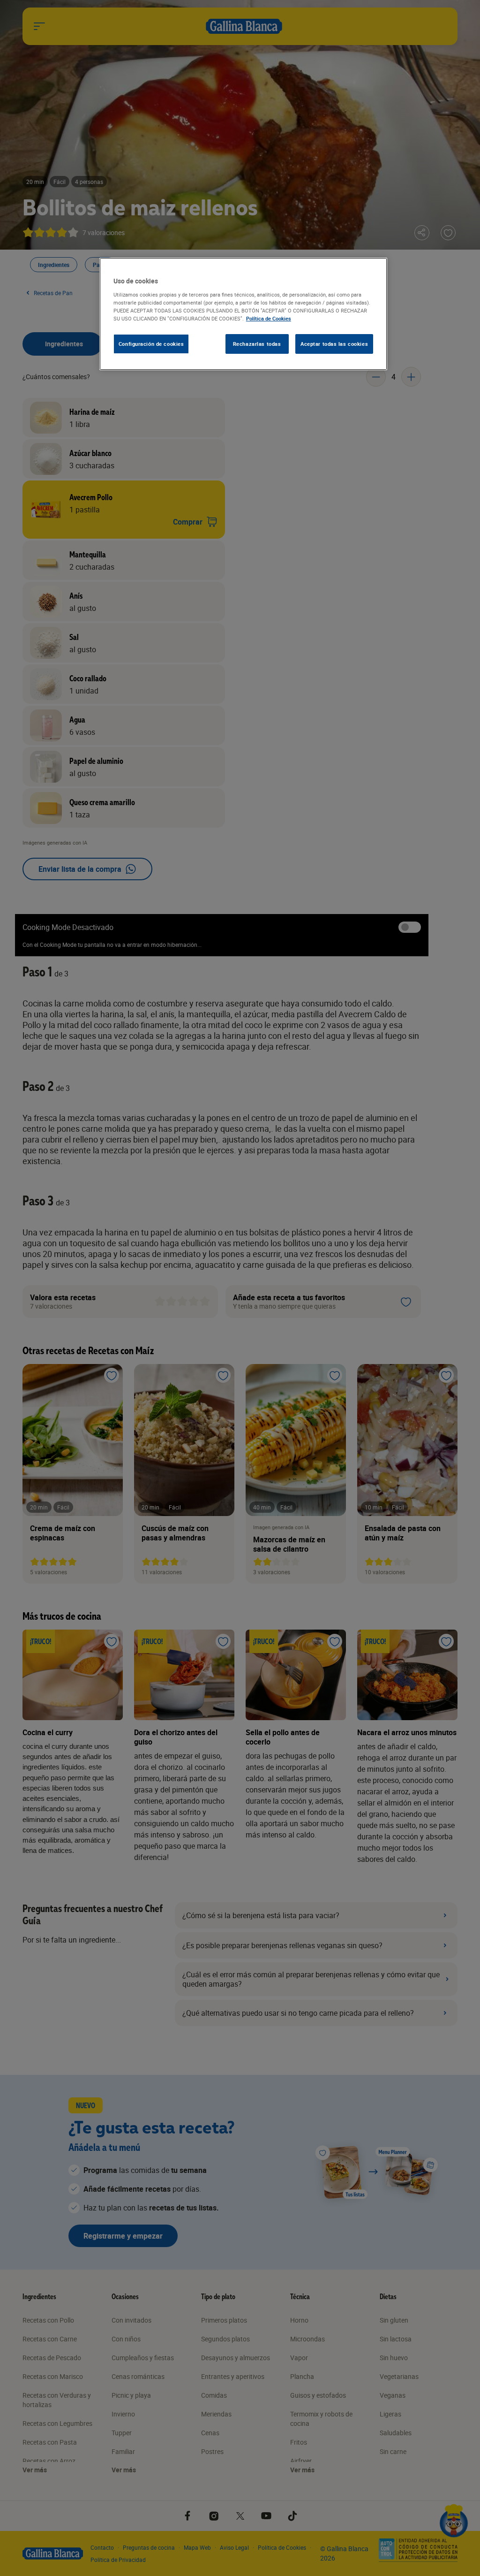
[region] (243, 314)
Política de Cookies (269, 318)
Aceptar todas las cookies (334, 344)
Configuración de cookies (151, 344)
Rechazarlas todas (257, 344)
